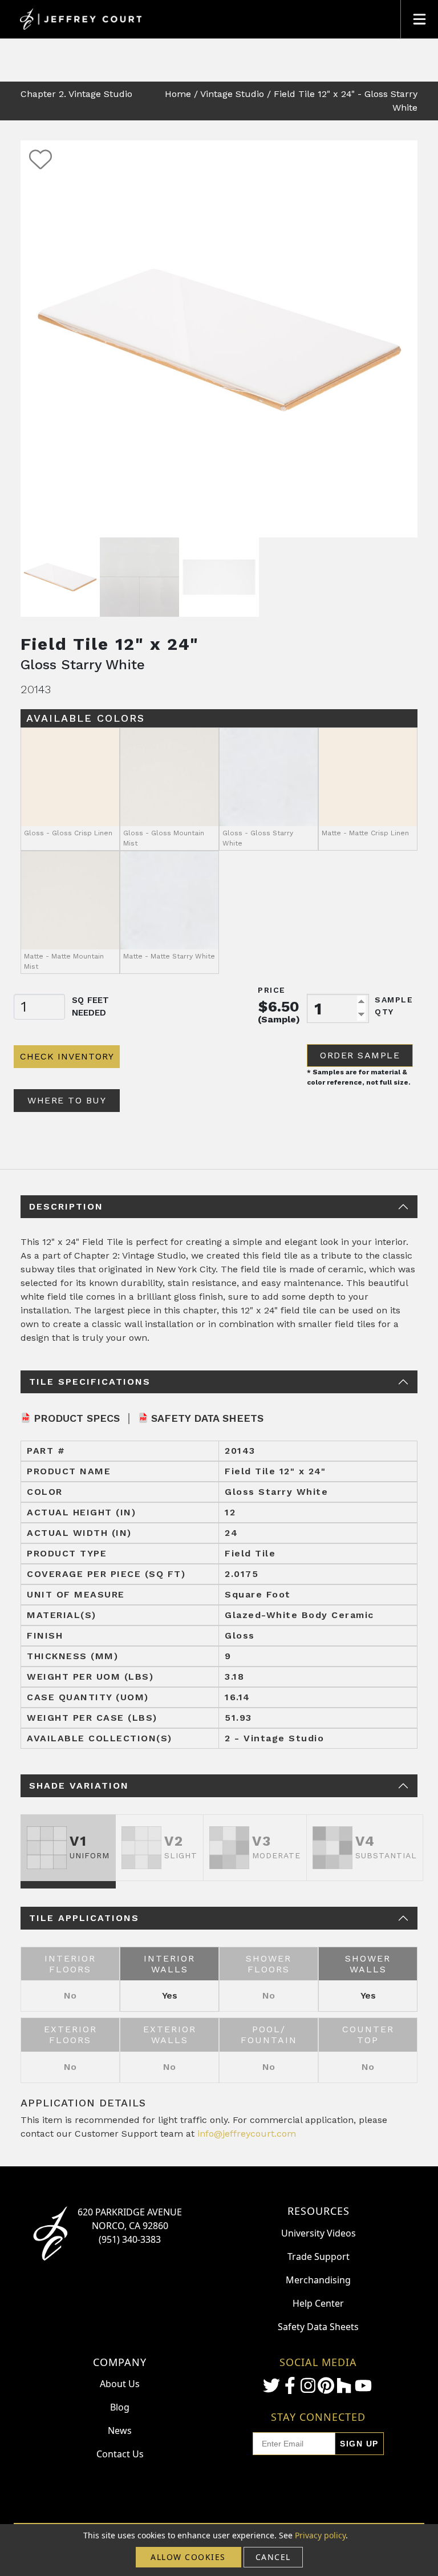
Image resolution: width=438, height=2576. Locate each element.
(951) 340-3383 (130, 2239)
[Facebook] (290, 2385)
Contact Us (120, 2454)
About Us (120, 2384)
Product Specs (77, 1418)
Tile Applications (84, 1918)
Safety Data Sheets (207, 1418)
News (120, 2431)
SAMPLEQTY (394, 1006)
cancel (273, 2557)
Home (178, 94)
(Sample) (279, 1019)
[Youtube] (363, 2386)
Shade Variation (79, 1786)
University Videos (319, 2233)
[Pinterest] (326, 2385)
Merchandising (318, 2280)
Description (66, 1206)
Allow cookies (188, 2557)
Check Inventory (67, 1056)
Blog (120, 2407)
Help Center (318, 2303)
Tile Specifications (90, 1382)
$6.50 (279, 1006)
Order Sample (360, 1055)
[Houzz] (344, 2385)
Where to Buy (67, 1100)
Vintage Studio (232, 94)
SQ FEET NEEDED (90, 1007)
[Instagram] (308, 2385)
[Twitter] (271, 2385)
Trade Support (319, 2256)
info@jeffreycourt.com (247, 2134)
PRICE (272, 990)
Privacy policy (320, 2535)
